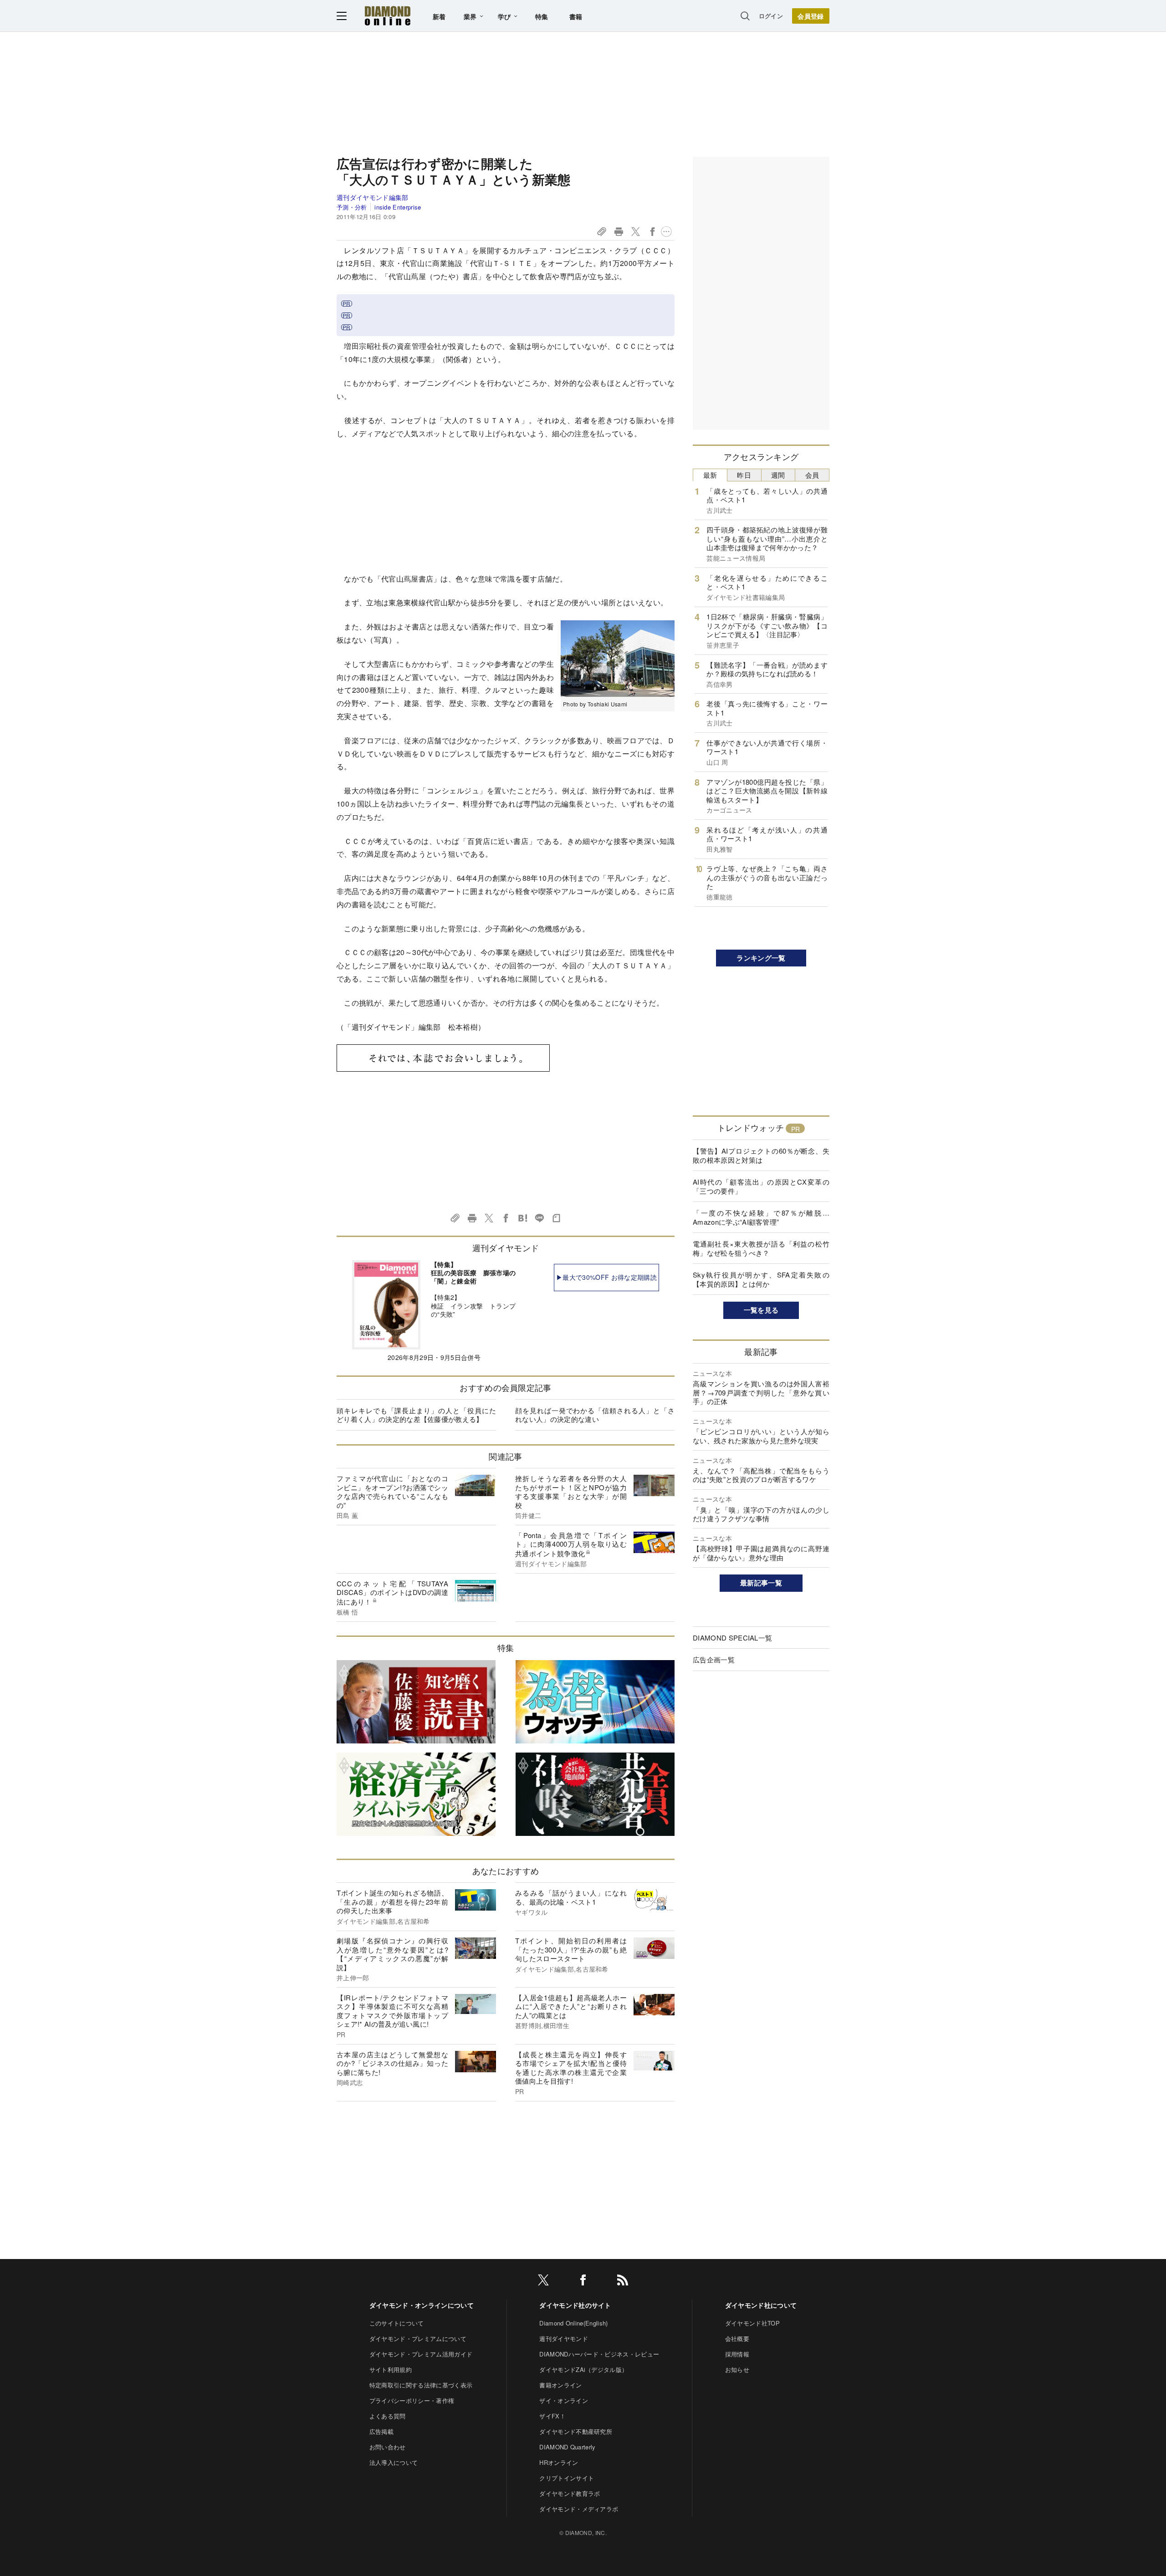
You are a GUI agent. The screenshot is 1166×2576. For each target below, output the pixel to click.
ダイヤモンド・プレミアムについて (418, 2338)
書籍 (576, 16)
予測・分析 (352, 207)
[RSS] (623, 2282)
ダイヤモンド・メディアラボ (579, 2509)
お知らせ (737, 2369)
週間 (778, 475)
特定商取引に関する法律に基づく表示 (421, 2385)
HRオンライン (559, 2462)
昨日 (744, 475)
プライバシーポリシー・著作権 (412, 2400)
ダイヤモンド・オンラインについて (422, 2305)
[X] (543, 2282)
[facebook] (583, 2282)
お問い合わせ (388, 2447)
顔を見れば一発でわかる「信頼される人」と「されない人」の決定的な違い (595, 1415)
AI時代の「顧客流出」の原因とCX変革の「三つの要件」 (761, 1186)
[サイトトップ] (388, 16)
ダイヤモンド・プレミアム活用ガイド (421, 2354)
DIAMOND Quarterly (567, 2447)
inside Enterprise (398, 207)
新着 (439, 16)
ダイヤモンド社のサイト (575, 2305)
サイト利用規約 (391, 2369)
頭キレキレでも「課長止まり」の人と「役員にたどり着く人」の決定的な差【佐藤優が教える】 (416, 1415)
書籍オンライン (560, 2385)
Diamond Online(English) (573, 2323)
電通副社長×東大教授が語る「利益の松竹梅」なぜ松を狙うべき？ (761, 1248)
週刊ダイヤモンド (564, 2338)
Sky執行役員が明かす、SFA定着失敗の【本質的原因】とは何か (761, 1279)
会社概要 (737, 2338)
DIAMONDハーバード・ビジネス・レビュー (599, 2354)
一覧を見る (761, 1310)
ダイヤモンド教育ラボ (570, 2493)
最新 (710, 475)
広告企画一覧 (714, 1659)
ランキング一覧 (761, 958)
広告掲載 (381, 2431)
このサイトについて (397, 2323)
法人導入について (394, 2462)
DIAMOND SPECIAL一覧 (732, 1638)
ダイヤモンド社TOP (752, 2323)
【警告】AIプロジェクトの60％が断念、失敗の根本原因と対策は (761, 1155)
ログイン (771, 16)
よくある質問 (388, 2416)
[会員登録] (811, 16)
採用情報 (737, 2354)
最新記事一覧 (761, 1583)
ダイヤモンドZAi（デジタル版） (583, 2369)
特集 (542, 16)
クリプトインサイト (567, 2478)
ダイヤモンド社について (761, 2305)
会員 (812, 475)
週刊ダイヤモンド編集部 (373, 197)
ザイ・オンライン (564, 2400)
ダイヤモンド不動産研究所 (576, 2431)
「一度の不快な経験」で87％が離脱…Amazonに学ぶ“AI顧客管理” (761, 1217)
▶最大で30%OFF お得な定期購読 (606, 1277)
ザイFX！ (552, 2416)
